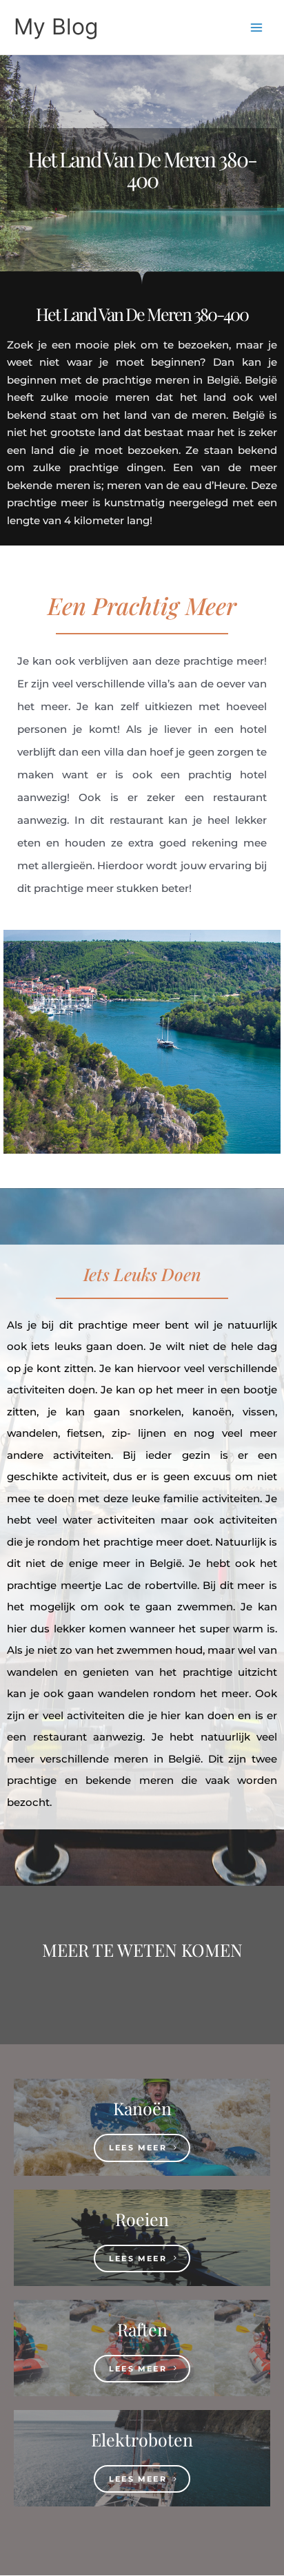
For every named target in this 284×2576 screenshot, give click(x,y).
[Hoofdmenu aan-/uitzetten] (257, 27)
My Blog (56, 27)
